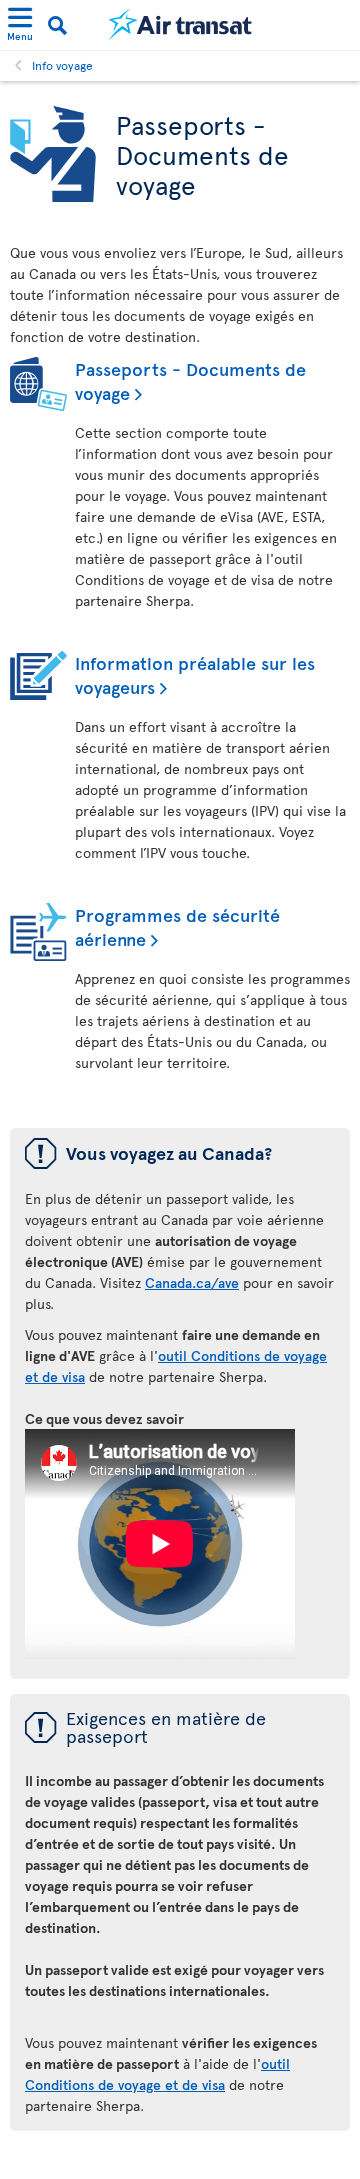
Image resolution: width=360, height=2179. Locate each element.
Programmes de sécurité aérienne (177, 926)
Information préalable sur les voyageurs (195, 674)
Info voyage (62, 65)
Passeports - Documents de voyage (190, 380)
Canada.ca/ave (192, 1282)
